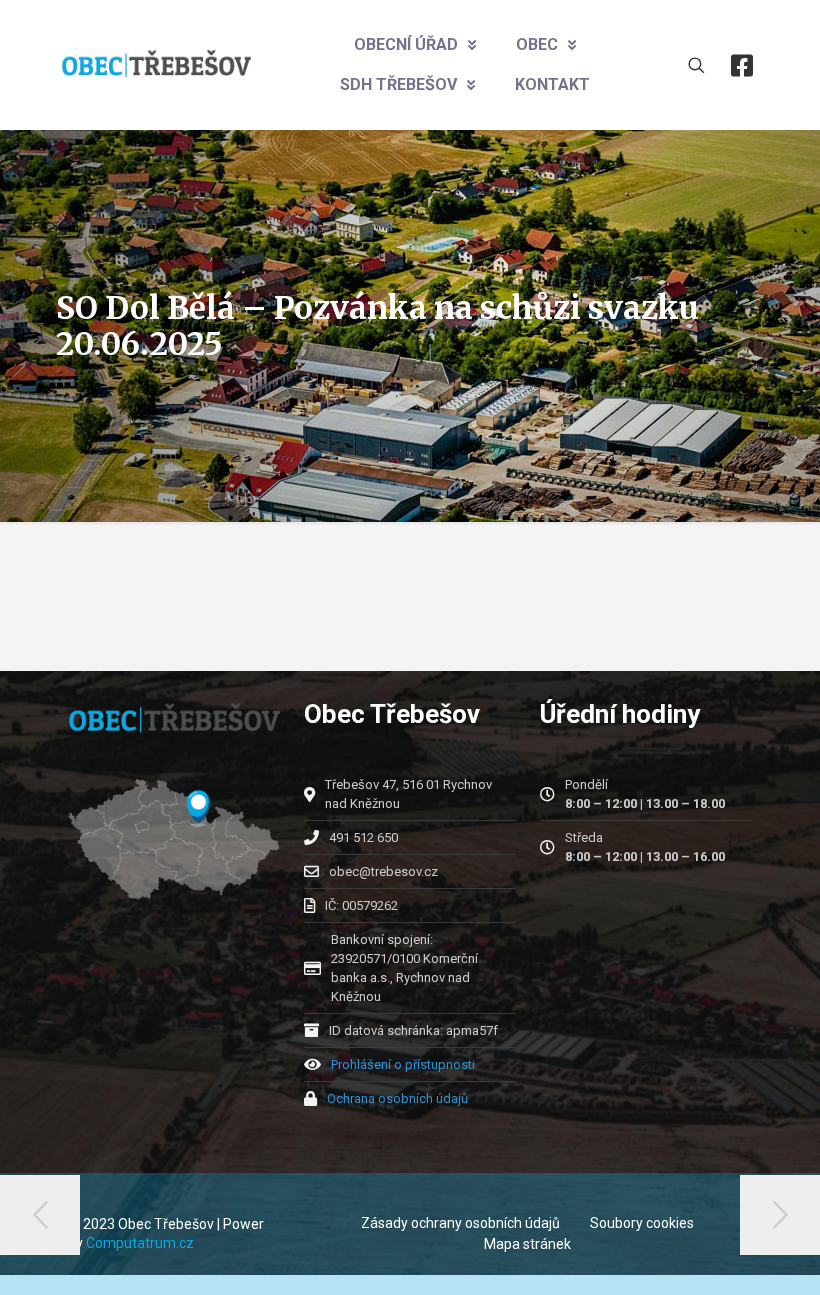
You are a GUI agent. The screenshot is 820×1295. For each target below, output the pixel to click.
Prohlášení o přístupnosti (403, 1064)
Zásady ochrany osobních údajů (460, 1223)
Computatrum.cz (140, 1243)
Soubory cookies (642, 1223)
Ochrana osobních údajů (397, 1098)
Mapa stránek (527, 1244)
